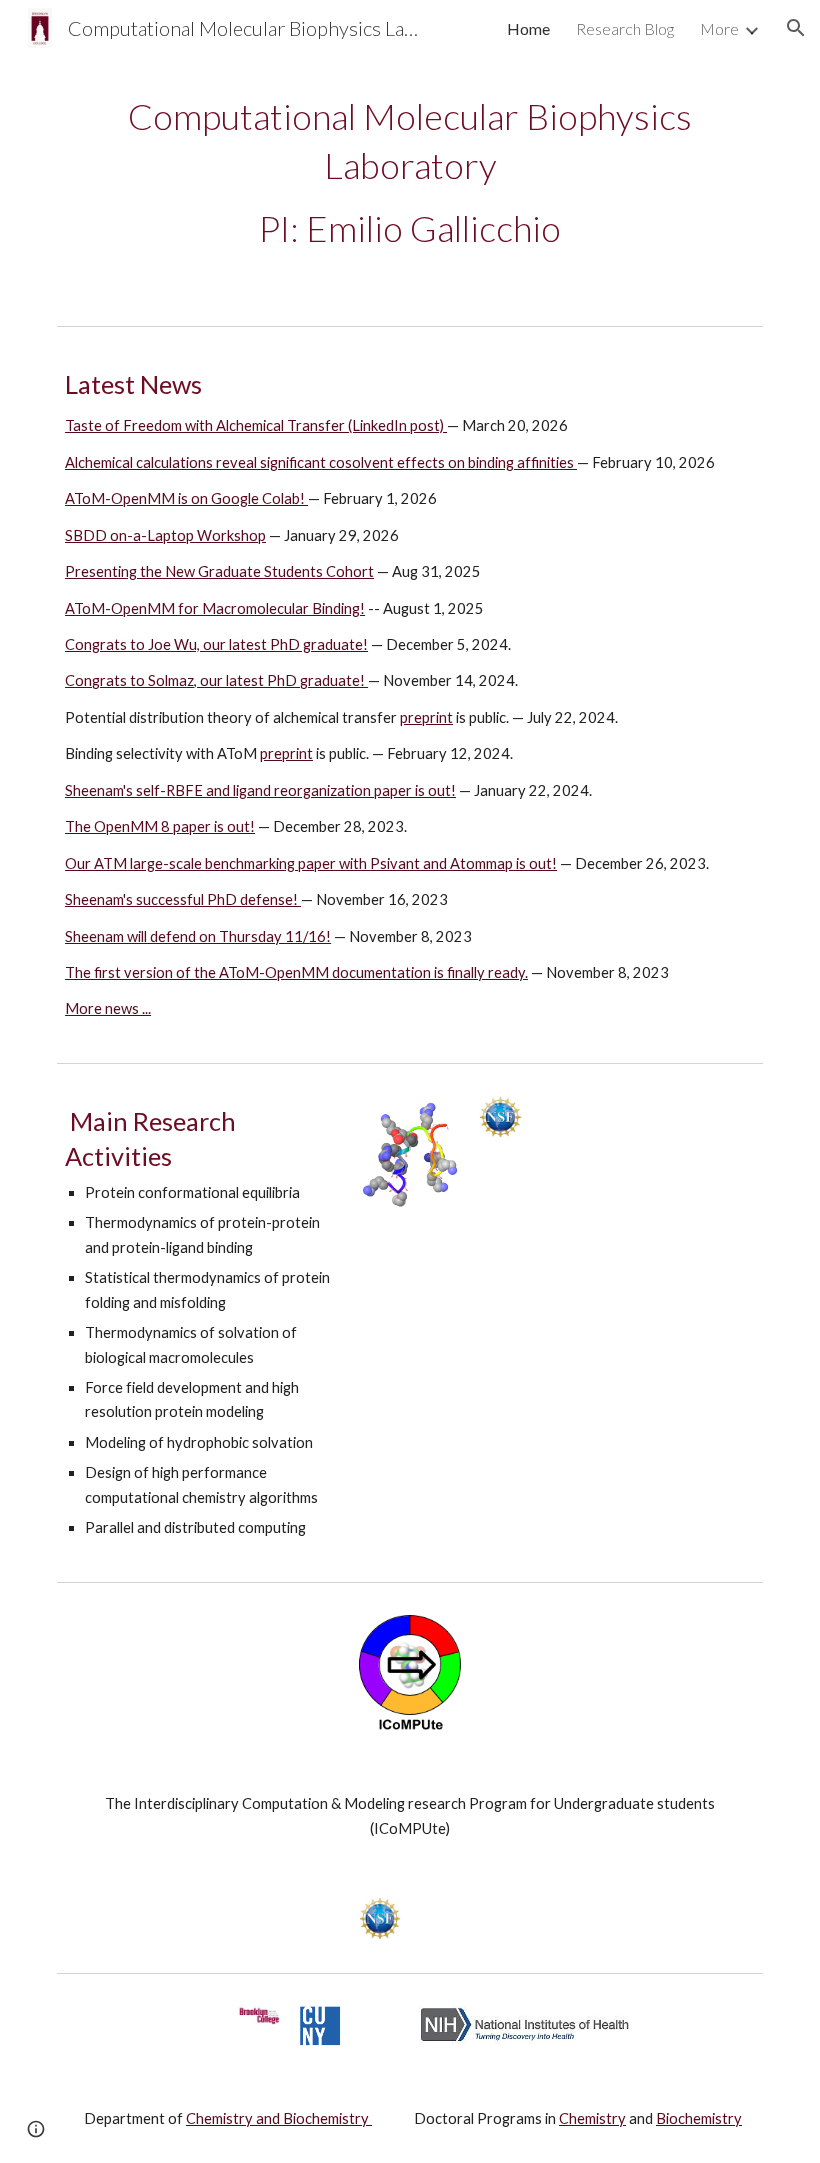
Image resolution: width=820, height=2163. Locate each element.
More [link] (719, 28)
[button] (796, 28)
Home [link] (528, 28)
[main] (410, 172)
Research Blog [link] (625, 28)
